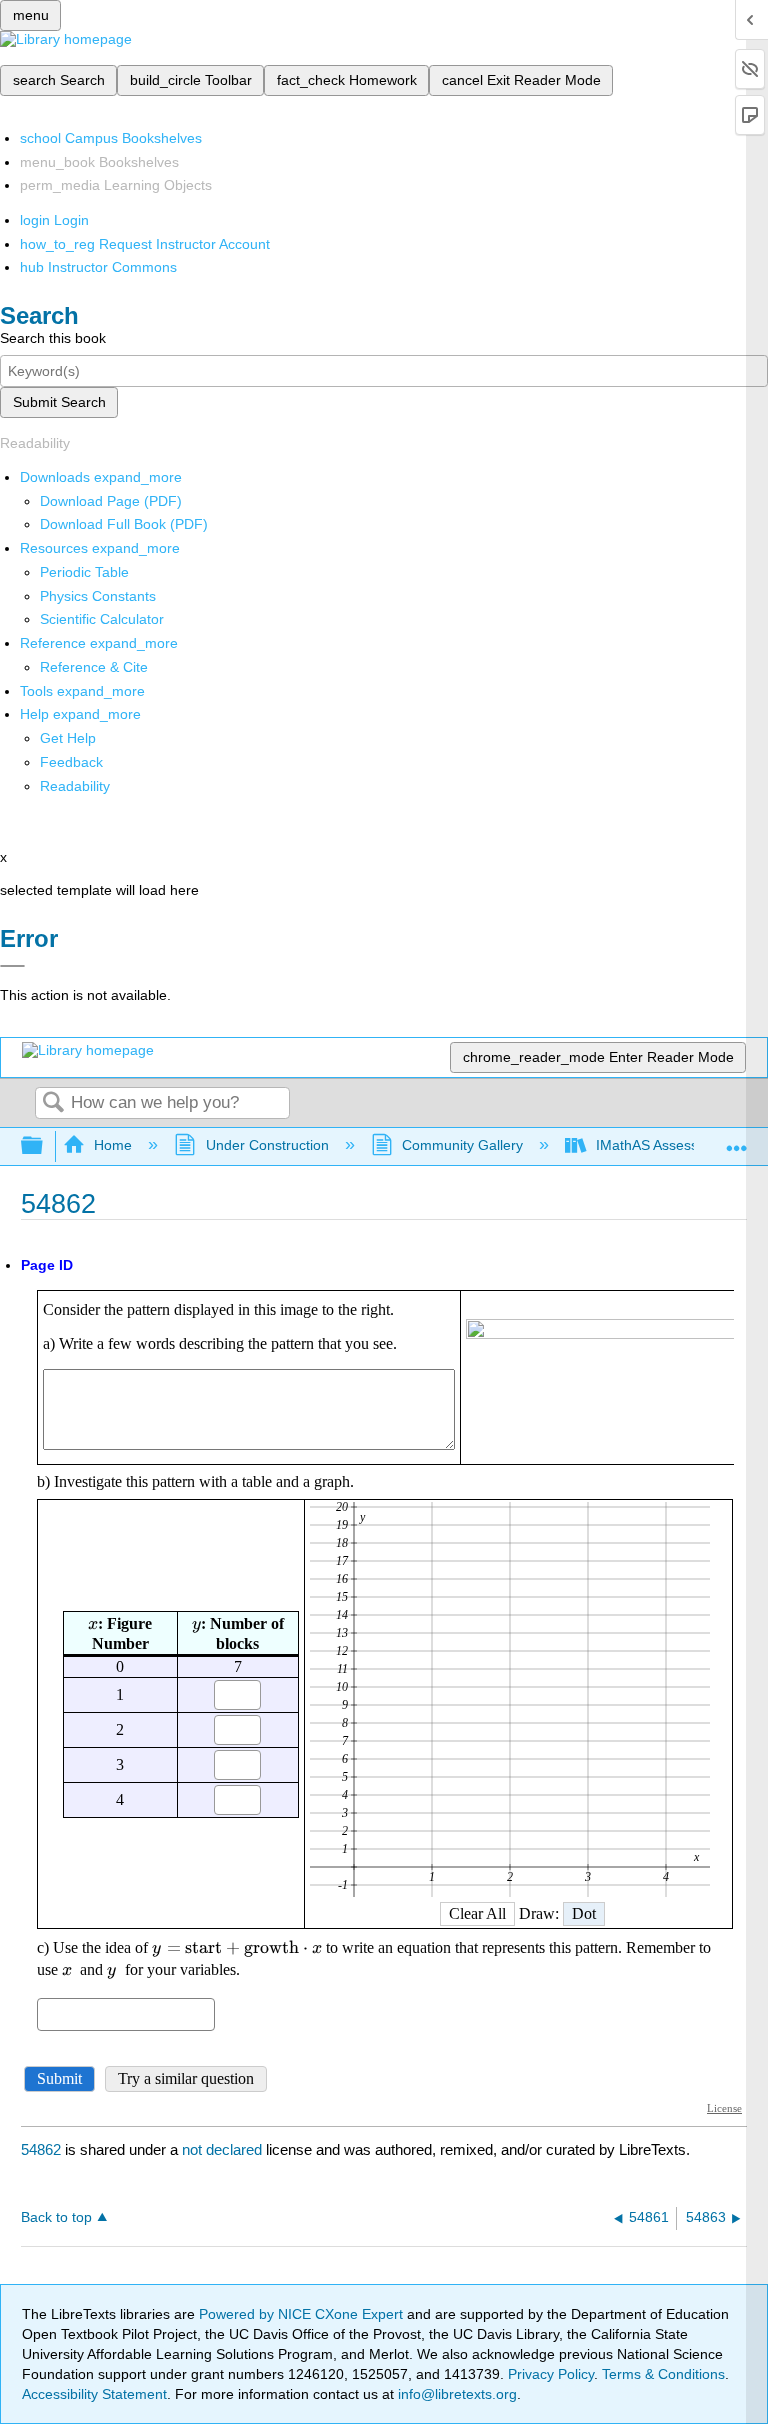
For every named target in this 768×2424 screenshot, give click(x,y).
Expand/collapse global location (737, 1140)
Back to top (56, 2217)
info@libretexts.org (455, 2394)
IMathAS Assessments (666, 1145)
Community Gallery (462, 1145)
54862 (41, 2149)
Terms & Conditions (663, 2374)
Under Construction (267, 1145)
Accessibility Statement (94, 2394)
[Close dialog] (12, 966)
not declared (224, 2149)
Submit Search (59, 402)
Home (113, 1145)
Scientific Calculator (102, 619)
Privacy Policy (551, 2374)
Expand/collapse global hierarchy (45, 1146)
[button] (71, 762)
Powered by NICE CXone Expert (303, 2314)
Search (53, 1103)
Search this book (53, 338)
